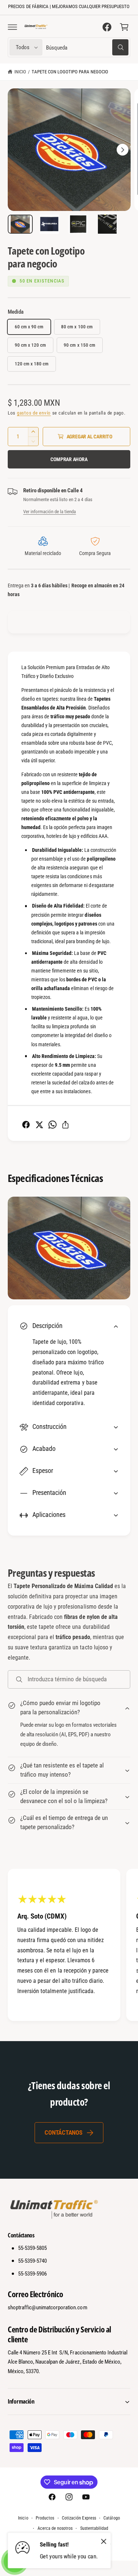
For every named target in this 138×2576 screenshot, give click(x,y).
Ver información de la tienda (49, 512)
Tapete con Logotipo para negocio (70, 72)
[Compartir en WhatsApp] (52, 1125)
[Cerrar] (104, 2542)
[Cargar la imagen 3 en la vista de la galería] (78, 224)
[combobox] (87, 48)
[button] (13, 27)
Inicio (20, 72)
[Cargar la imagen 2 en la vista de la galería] (49, 224)
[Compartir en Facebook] (26, 1125)
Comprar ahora (69, 459)
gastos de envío (34, 413)
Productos (45, 2518)
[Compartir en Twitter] (39, 1125)
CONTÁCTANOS (63, 2132)
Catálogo (112, 2518)
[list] (69, 1946)
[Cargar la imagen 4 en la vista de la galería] (107, 224)
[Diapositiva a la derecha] (123, 150)
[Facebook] (107, 27)
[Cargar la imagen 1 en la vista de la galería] (20, 224)
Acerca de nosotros (55, 2528)
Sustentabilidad (94, 2528)
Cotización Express (79, 2518)
